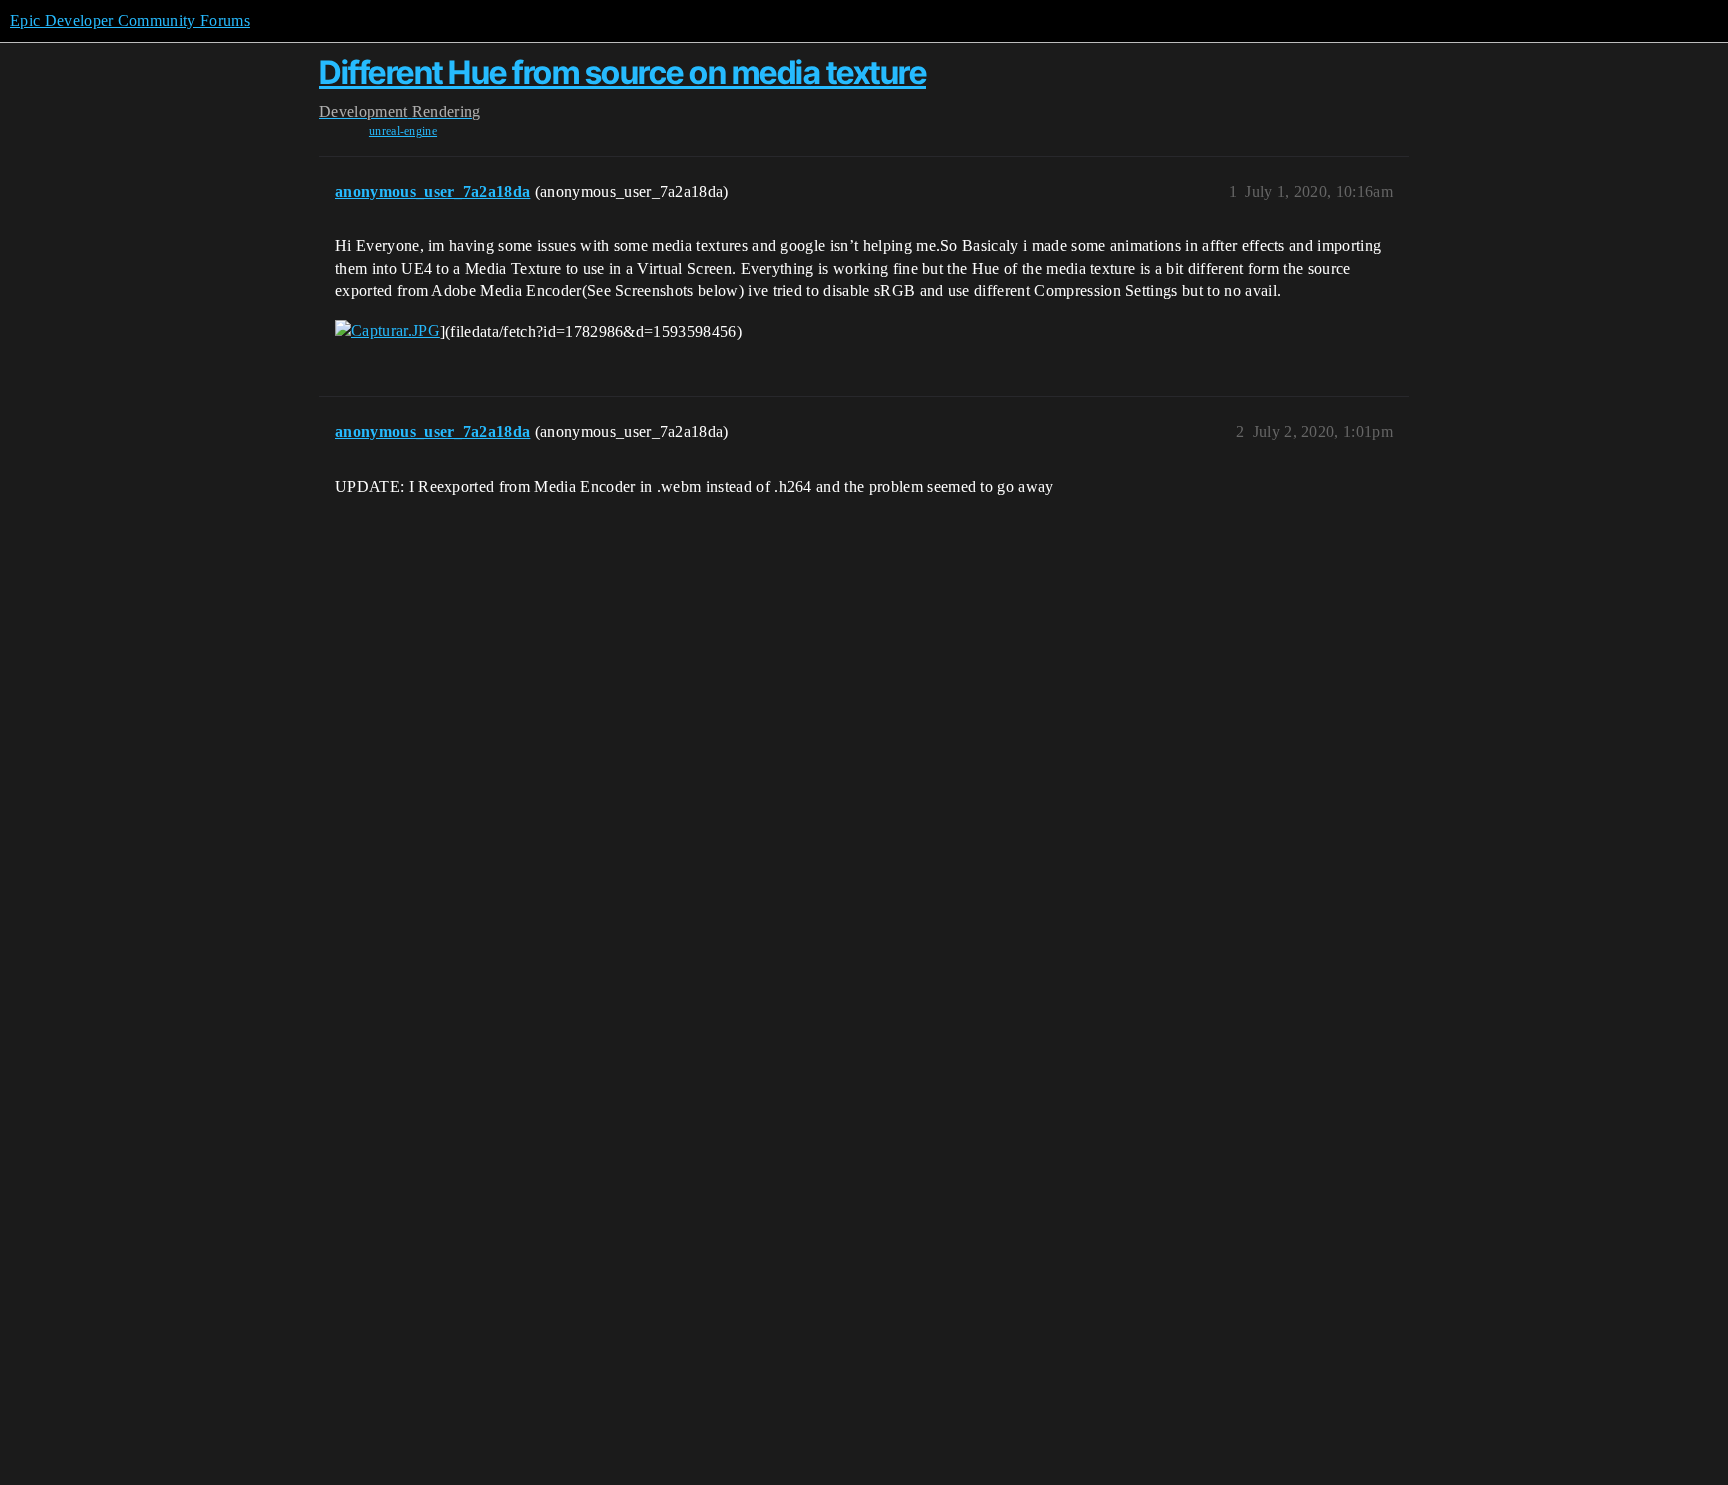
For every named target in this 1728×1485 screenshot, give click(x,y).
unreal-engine (403, 131)
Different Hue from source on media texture (622, 72)
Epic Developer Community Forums (130, 20)
